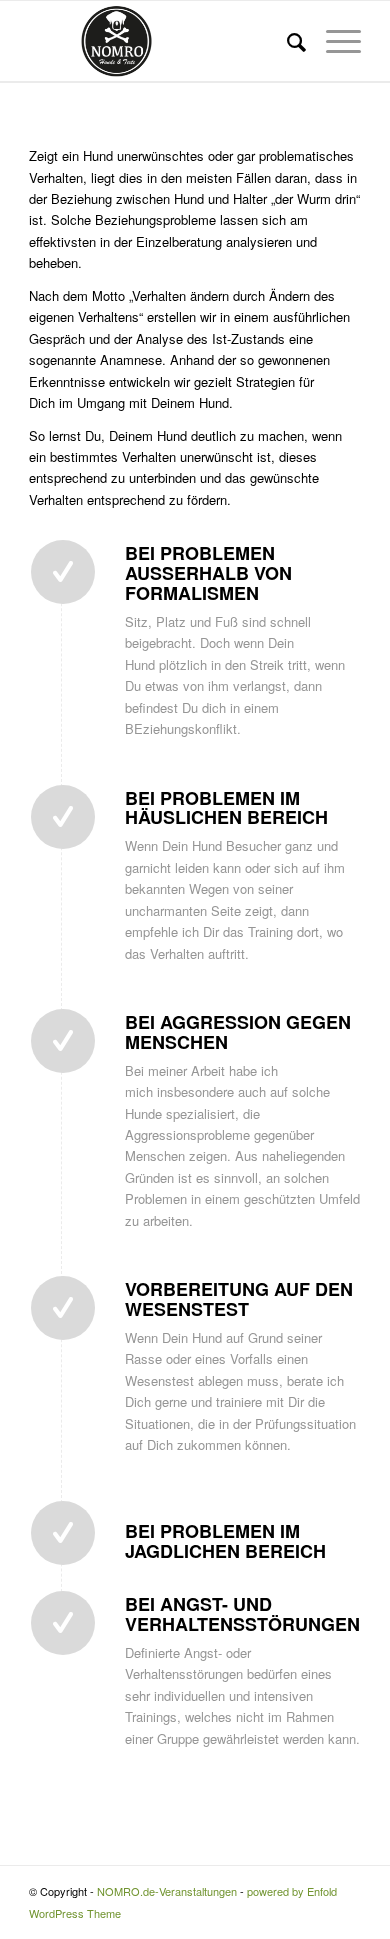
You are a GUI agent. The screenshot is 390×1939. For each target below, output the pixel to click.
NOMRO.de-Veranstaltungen (167, 1891)
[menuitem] (286, 41)
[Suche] (286, 41)
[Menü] (333, 41)
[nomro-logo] (161, 41)
